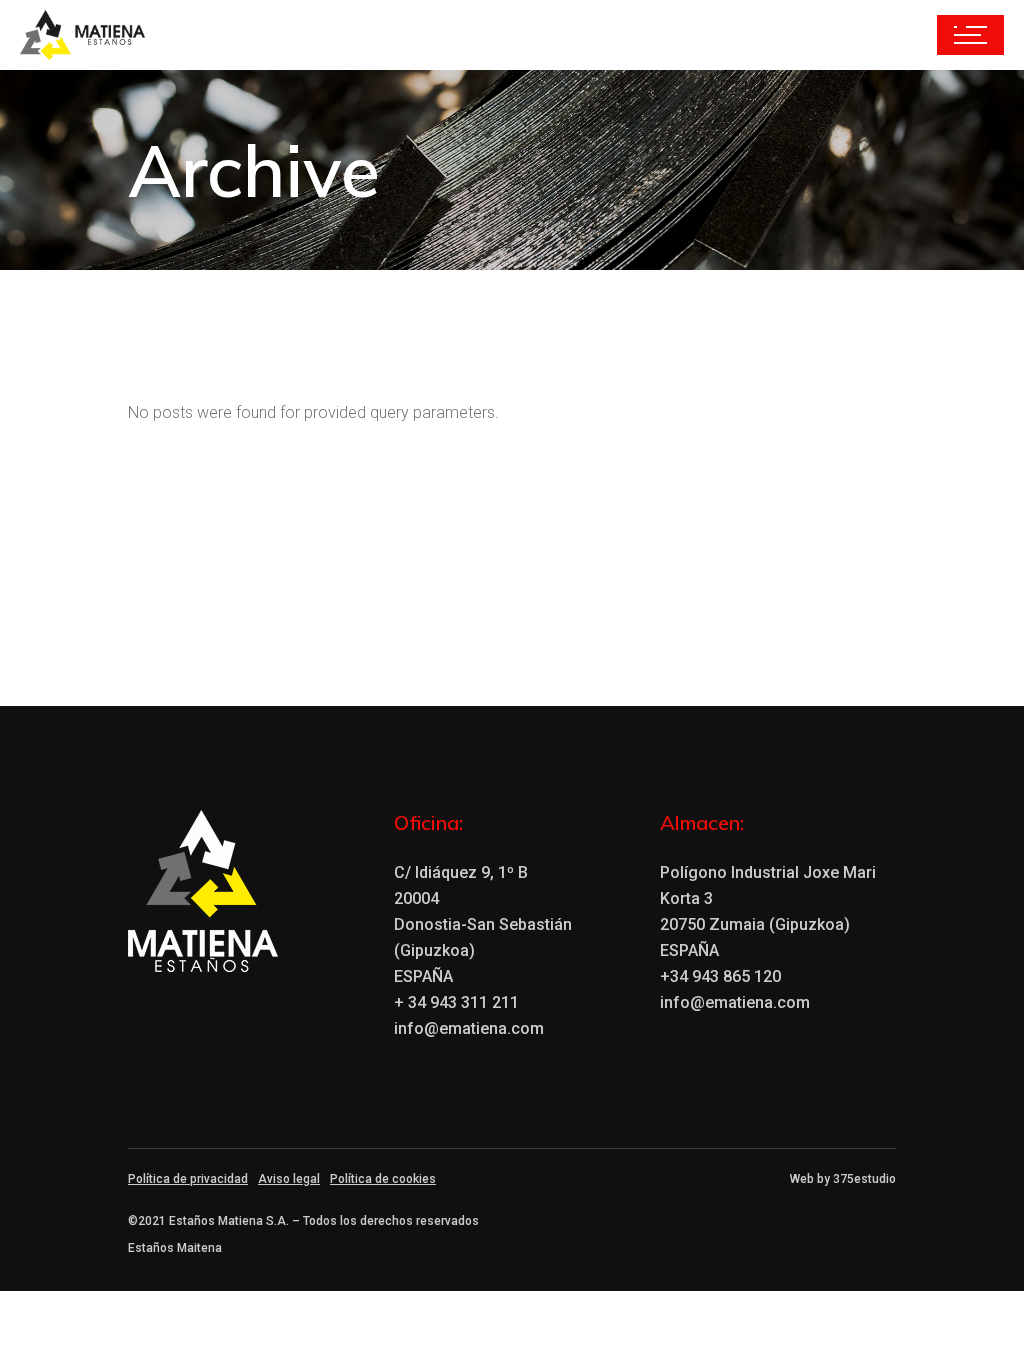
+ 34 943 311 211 (456, 1002)
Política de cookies (383, 1179)
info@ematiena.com (469, 1028)
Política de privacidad (188, 1179)
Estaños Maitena (175, 1248)
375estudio (864, 1179)
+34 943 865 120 (720, 976)
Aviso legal (289, 1179)
